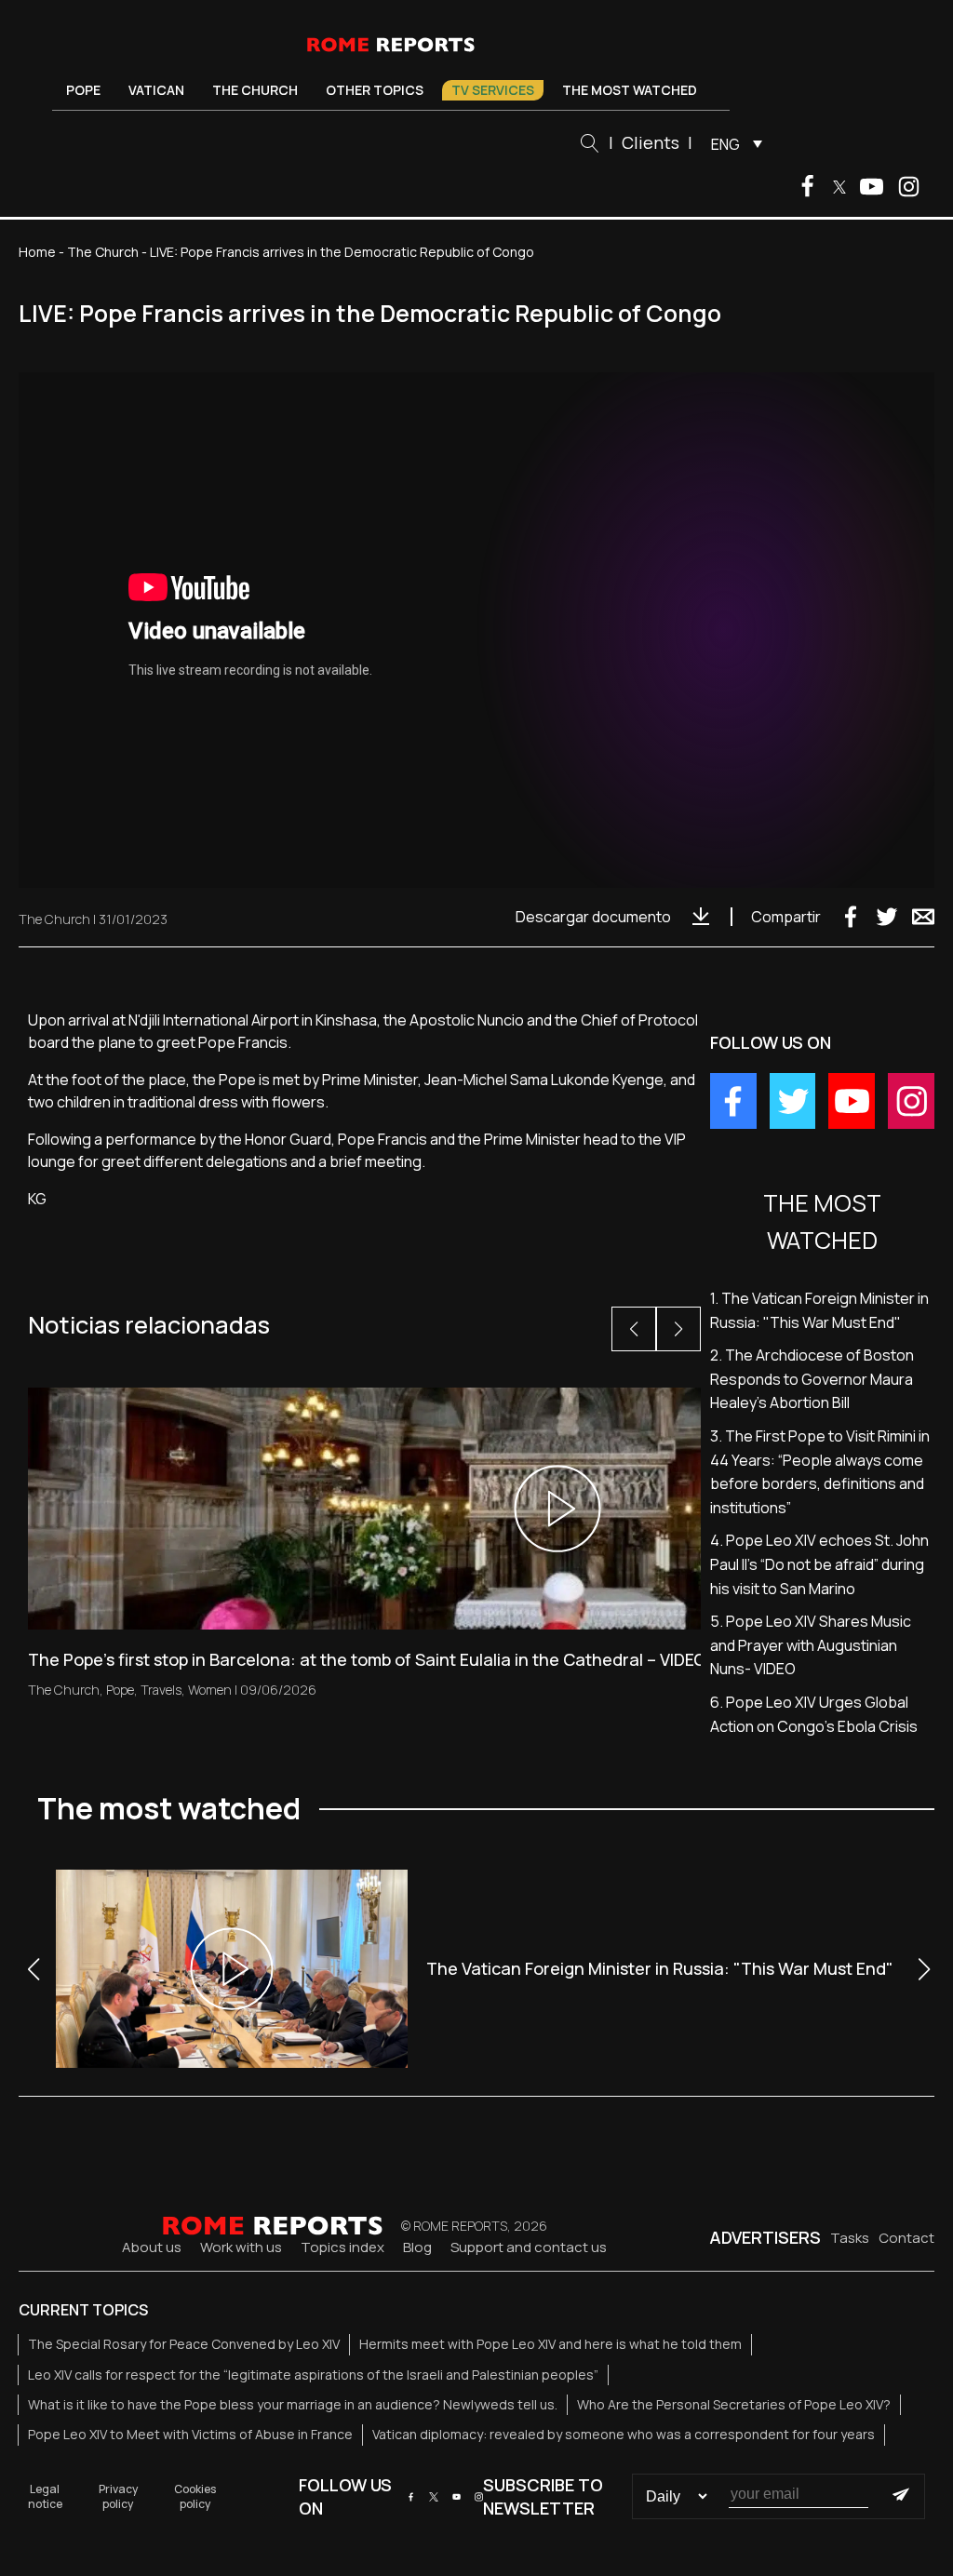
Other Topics (375, 90)
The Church (255, 90)
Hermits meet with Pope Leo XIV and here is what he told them (550, 2344)
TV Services (493, 90)
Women (210, 1690)
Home (37, 252)
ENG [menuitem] (725, 144)
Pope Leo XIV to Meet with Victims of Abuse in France (190, 2434)
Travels (161, 1690)
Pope (83, 90)
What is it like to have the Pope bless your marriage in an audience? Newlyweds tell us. (293, 2404)
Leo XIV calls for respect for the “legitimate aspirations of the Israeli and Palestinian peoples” (313, 2375)
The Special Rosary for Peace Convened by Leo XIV (184, 2344)
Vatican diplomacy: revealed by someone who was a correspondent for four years (624, 2434)
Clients (651, 142)
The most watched (630, 90)
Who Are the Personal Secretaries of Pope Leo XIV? (734, 2404)
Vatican (156, 90)
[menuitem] (732, 143)
